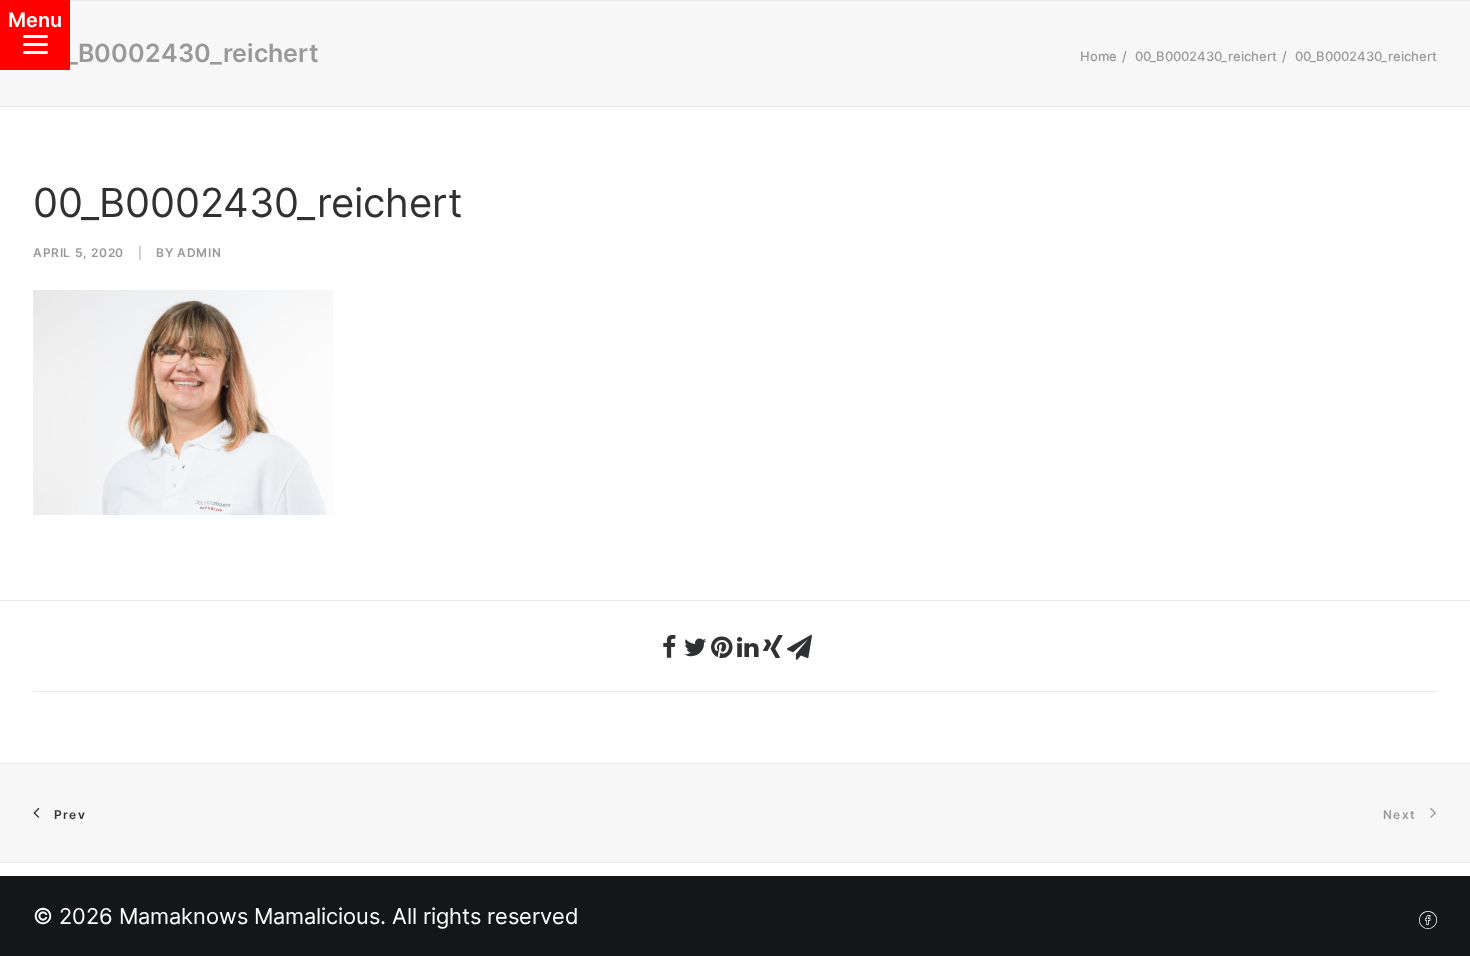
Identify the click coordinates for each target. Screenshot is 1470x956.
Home (1098, 56)
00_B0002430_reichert (1206, 56)
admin (199, 252)
